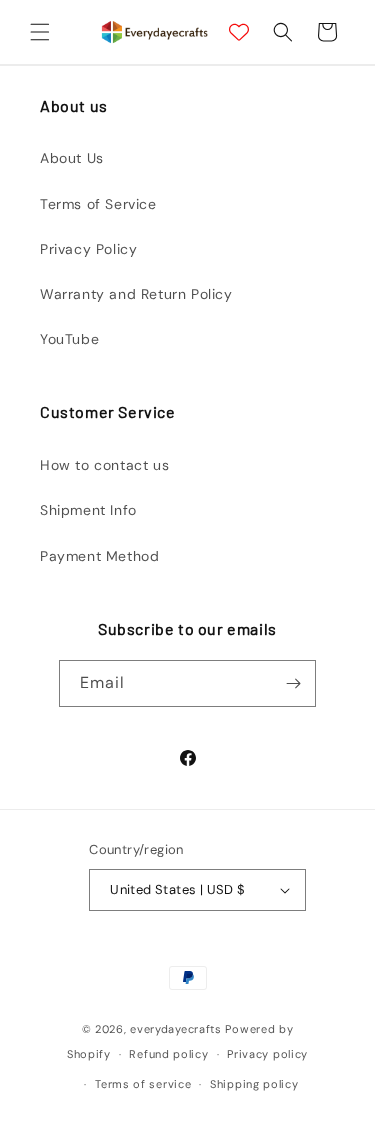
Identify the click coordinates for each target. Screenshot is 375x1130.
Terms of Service (98, 204)
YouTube (69, 339)
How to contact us (104, 465)
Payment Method (99, 556)
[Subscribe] (293, 683)
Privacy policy (267, 1054)
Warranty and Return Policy (136, 294)
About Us (72, 158)
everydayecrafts (176, 1029)
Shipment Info (88, 510)
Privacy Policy (88, 249)
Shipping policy (254, 1084)
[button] (40, 32)
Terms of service (143, 1084)
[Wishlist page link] (239, 32)
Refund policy (168, 1054)
